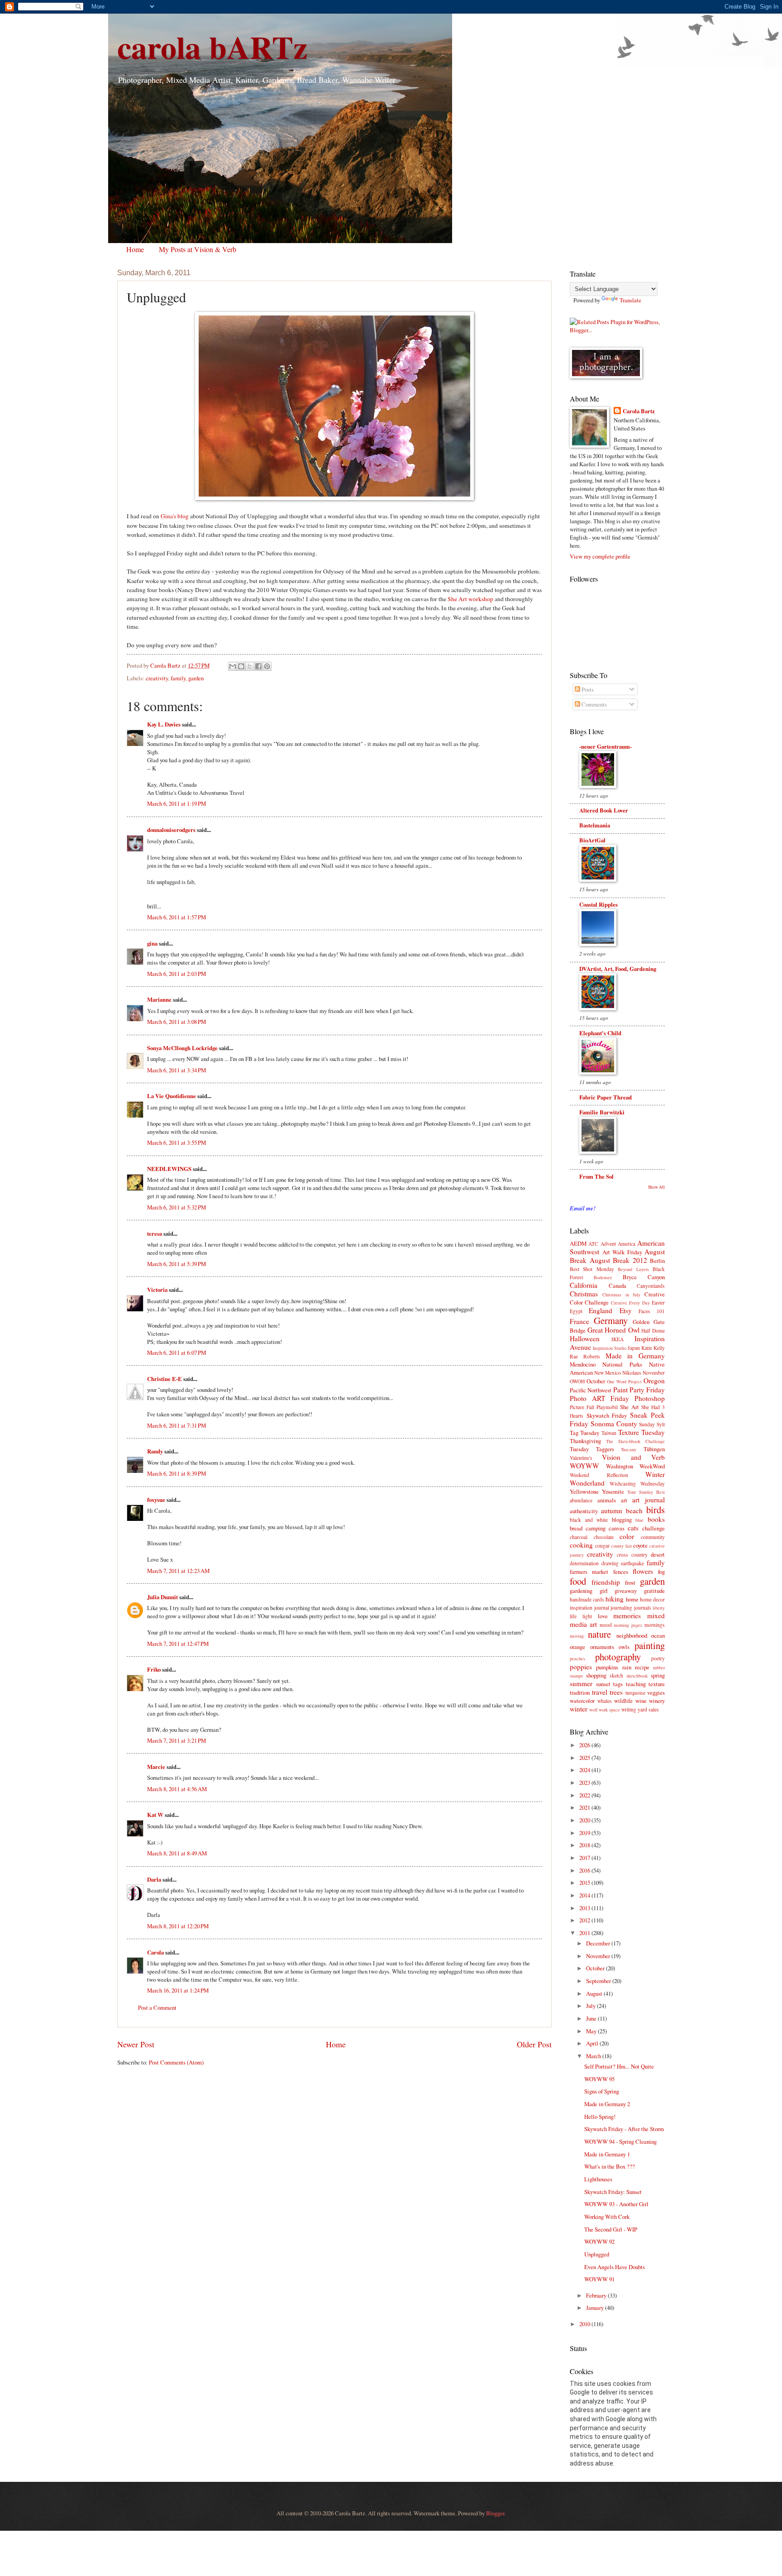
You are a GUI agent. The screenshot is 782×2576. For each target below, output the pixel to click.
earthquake (632, 1563)
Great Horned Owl (613, 1330)
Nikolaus (632, 1373)
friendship (606, 1582)
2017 (585, 1858)
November (654, 1373)
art (624, 1500)
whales (605, 1701)
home (632, 1599)
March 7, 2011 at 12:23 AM (178, 1571)
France (579, 1321)
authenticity (584, 1511)
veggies (656, 1692)
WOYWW (584, 1466)
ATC (593, 1244)
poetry (658, 1658)
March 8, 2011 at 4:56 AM (177, 1789)
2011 (585, 1933)
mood (606, 1625)
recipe (642, 1667)
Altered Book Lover (604, 810)
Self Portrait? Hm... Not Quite (619, 2066)
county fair (621, 1546)
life (573, 1616)
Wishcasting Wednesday (637, 1484)
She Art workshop (470, 599)
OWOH (577, 1381)
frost (630, 1582)
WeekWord (652, 1466)
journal (602, 1608)
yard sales (648, 1709)
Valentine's (581, 1458)
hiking (615, 1599)
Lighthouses (598, 2179)
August (595, 1993)
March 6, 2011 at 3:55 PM (176, 1142)
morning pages (628, 1625)
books (656, 1519)
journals (643, 1608)
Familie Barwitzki (602, 1112)
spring (658, 1675)
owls (624, 1647)
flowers (643, 1571)
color (627, 1536)
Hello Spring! (600, 2117)
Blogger (495, 2513)
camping (596, 1528)
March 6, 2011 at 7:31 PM (176, 1425)
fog (661, 1572)
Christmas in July (622, 1295)
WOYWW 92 (599, 2241)
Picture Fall (582, 1407)
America (627, 1244)
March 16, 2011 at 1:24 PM (178, 1990)
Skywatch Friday (607, 1415)
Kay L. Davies (164, 724)
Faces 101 (652, 1311)
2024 (585, 1770)
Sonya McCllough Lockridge (182, 1048)
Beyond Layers (633, 1269)
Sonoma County (614, 1424)
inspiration (581, 1608)
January (596, 2308)
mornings (655, 1625)
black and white (589, 1520)
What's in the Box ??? (610, 2166)
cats (633, 1528)
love (603, 1616)
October (596, 1381)
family (178, 678)
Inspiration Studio (610, 1348)
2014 (585, 1895)
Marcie (156, 1767)
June (592, 2018)
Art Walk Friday (622, 1252)
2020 (585, 1820)
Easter (658, 1302)
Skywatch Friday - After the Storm (624, 2129)
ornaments (602, 1647)
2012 (585, 1920)
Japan (634, 1348)
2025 (585, 1758)
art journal (648, 1500)
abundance (581, 1500)
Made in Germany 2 (607, 2104)
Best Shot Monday (592, 1269)
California (584, 1285)
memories (627, 1615)
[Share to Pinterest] (267, 666)
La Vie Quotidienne (172, 1096)
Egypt (576, 1311)
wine (641, 1701)
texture (657, 1684)
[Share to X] (250, 666)
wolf (593, 1710)
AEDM (578, 1243)
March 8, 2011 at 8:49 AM (177, 1853)
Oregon (654, 1381)
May (592, 2031)
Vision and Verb (633, 1457)
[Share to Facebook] (258, 666)
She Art (629, 1407)
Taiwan (609, 1433)
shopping (596, 1675)
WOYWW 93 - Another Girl (616, 2204)
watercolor (582, 1701)
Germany (611, 1320)
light (587, 1616)
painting (650, 1645)
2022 (585, 1795)
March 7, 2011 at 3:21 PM (176, 1740)
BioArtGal (592, 840)
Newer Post (136, 2044)
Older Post (534, 2044)
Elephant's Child (600, 1033)
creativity (157, 678)
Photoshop (650, 1398)
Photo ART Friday (599, 1398)
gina (152, 943)
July (591, 2006)
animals (607, 1500)
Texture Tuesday (641, 1432)
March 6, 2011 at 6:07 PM (176, 1353)
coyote (640, 1545)
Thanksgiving (585, 1441)
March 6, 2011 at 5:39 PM (176, 1264)
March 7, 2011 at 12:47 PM (178, 1644)
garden (196, 678)
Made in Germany (635, 1356)
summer (581, 1683)
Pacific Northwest (591, 1390)
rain (627, 1667)
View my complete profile (600, 556)
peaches (577, 1658)
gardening (581, 1591)
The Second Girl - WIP (611, 2229)
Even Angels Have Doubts (615, 2267)
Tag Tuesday (584, 1433)
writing (629, 1709)
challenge (653, 1528)
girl (604, 1591)
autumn (612, 1510)
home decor (652, 1599)
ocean (658, 1635)
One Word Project (624, 1381)
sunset (603, 1684)
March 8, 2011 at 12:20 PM (178, 1926)
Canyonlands (651, 1286)
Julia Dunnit (162, 1597)
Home (135, 249)
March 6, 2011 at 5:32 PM (176, 1207)
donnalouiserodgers (171, 830)
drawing (610, 1563)
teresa (155, 1233)
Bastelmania (595, 825)
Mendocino (583, 1364)
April (593, 2043)
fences (621, 1572)
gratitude (654, 1591)
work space (609, 1710)
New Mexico (608, 1373)
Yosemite (613, 1491)
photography (618, 1657)
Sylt (661, 1424)
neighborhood (632, 1635)
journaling (621, 1608)
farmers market (589, 1572)
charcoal (579, 1537)
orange (577, 1647)
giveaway (626, 1591)
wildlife (623, 1701)
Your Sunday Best (646, 1492)
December (599, 1943)
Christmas (584, 1294)
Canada (617, 1286)
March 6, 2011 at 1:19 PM (176, 803)
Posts (587, 689)
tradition (580, 1692)
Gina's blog (175, 516)
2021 (585, 1807)
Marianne (159, 999)
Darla (154, 1879)
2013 (585, 1908)
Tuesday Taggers (592, 1449)
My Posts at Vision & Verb (198, 249)
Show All (656, 1187)
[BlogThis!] (241, 666)
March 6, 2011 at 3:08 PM (176, 1022)
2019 (585, 1833)
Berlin (657, 1261)
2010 (585, 2324)
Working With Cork (607, 2217)
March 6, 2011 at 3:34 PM (176, 1070)
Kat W (155, 1815)
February (597, 2295)
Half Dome (653, 1331)
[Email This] (233, 666)
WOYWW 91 (599, 2279)
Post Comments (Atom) (176, 2062)
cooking (581, 1545)
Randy (155, 1451)
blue (639, 1520)
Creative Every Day (630, 1303)
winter (579, 1709)
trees (616, 1692)
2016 (585, 1870)
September (599, 1981)
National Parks (622, 1364)
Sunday (647, 1424)
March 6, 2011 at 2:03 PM (176, 974)
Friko (154, 1669)
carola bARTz (212, 47)
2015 (585, 1883)
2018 (585, 1845)
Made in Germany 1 (607, 2154)
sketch (616, 1675)
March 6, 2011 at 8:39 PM (176, 1473)
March (594, 2056)
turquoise (635, 1693)
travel (600, 1692)
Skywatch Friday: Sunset (613, 2192)
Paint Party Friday (639, 1390)
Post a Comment (157, 2007)
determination (584, 1563)
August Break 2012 (618, 1260)
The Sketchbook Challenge (635, 1441)
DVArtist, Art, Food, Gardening (618, 969)
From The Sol (596, 1176)
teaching (636, 1684)
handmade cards (587, 1599)
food (578, 1581)
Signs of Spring (602, 2091)
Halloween (585, 1338)
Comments (594, 704)
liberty (659, 1608)
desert (658, 1554)
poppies (581, 1667)
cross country (632, 1555)
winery (657, 1701)
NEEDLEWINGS (169, 1169)
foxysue (156, 1500)
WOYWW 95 (599, 2079)
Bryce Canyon (644, 1277)
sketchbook (637, 1676)
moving (577, 1636)
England (601, 1310)
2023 (585, 1783)
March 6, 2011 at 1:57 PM (176, 917)
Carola (155, 1952)
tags (618, 1684)
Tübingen (654, 1449)
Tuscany (629, 1449)
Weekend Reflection (599, 1475)
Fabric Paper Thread (606, 1097)
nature (599, 1634)
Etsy (626, 1310)
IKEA (617, 1339)
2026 (585, 1745)
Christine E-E (165, 1379)
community (653, 1537)
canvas (617, 1528)
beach (634, 1510)
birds (656, 1510)
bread (576, 1528)
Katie (647, 1348)
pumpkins (607, 1667)
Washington (620, 1466)
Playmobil (607, 1407)
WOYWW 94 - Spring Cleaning (620, 2141)
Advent (608, 1244)
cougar (602, 1546)
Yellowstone (584, 1491)
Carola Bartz (639, 411)
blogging (622, 1520)
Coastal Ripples (598, 904)
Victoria (157, 1290)
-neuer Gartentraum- (606, 746)
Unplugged (597, 2254)
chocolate (604, 1537)
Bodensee (603, 1277)
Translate (630, 300)
